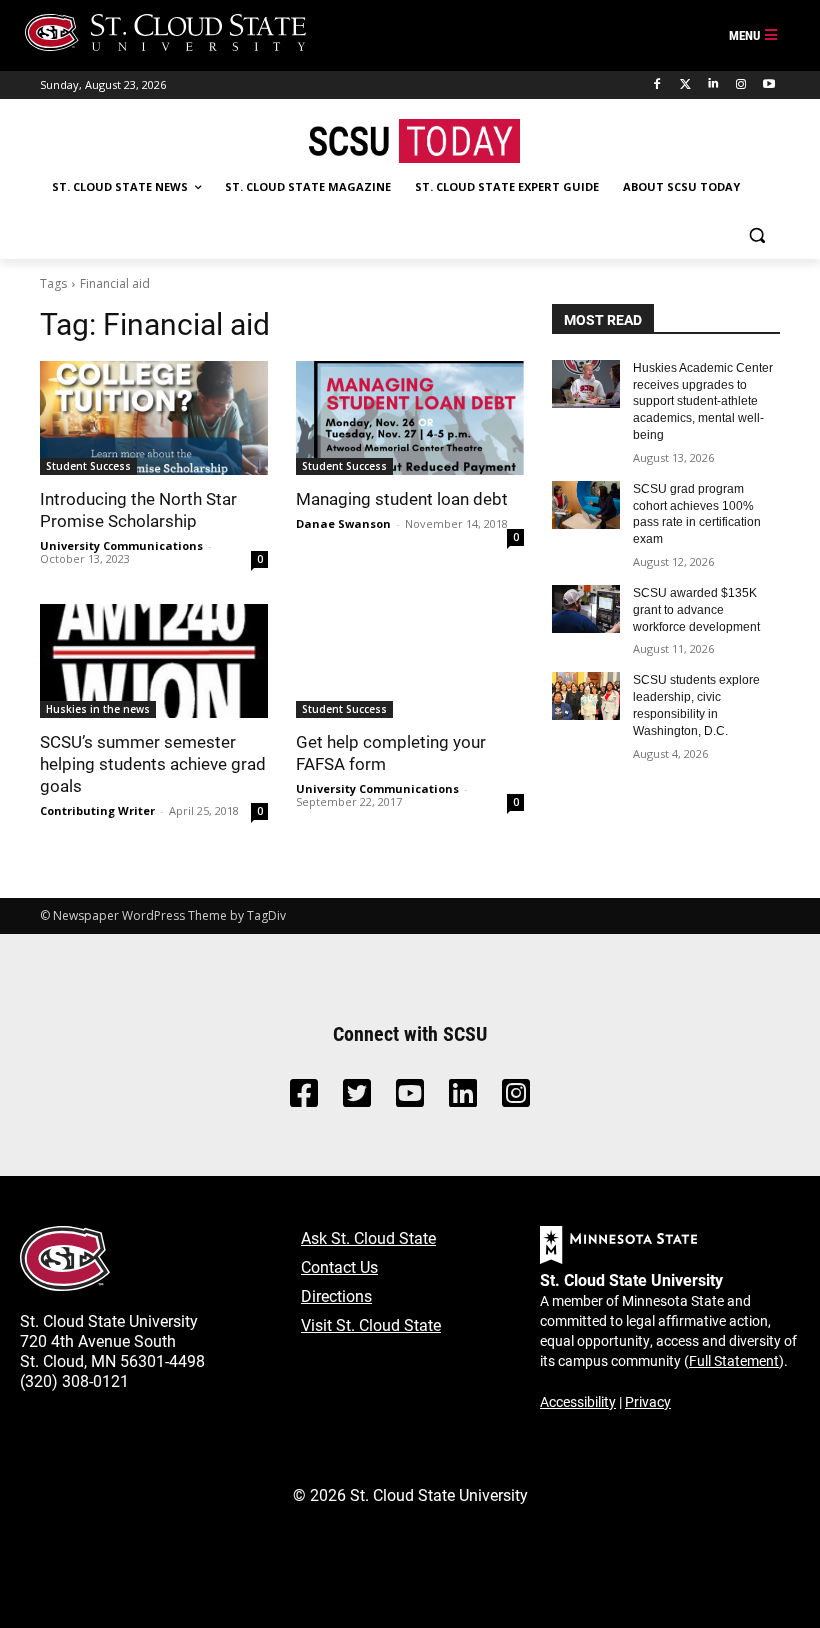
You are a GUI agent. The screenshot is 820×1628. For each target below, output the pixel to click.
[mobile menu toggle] (754, 36)
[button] (756, 235)
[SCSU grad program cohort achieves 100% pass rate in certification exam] (586, 505)
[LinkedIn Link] (463, 1098)
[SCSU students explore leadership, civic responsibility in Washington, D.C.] (586, 696)
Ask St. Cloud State (368, 1237)
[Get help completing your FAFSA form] (410, 661)
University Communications (121, 545)
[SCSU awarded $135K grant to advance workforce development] (586, 609)
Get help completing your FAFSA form (391, 752)
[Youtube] (768, 84)
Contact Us (339, 1266)
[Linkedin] (713, 84)
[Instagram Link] (516, 1098)
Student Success (88, 466)
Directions (336, 1295)
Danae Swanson (343, 523)
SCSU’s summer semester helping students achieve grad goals (153, 763)
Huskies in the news (98, 709)
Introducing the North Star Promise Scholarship (138, 509)
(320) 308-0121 (74, 1380)
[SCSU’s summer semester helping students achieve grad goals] (154, 661)
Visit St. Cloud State (371, 1324)
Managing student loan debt (402, 498)
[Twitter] (685, 84)
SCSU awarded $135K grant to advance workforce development (696, 610)
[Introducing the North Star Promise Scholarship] (154, 418)
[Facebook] (657, 84)
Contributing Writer (97, 810)
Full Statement (734, 1360)
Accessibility (578, 1401)
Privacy (648, 1401)
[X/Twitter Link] (357, 1098)
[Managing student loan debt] (410, 418)
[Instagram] (740, 84)
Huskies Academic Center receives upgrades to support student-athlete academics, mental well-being (703, 401)
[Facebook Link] (304, 1098)
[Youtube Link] (410, 1098)
